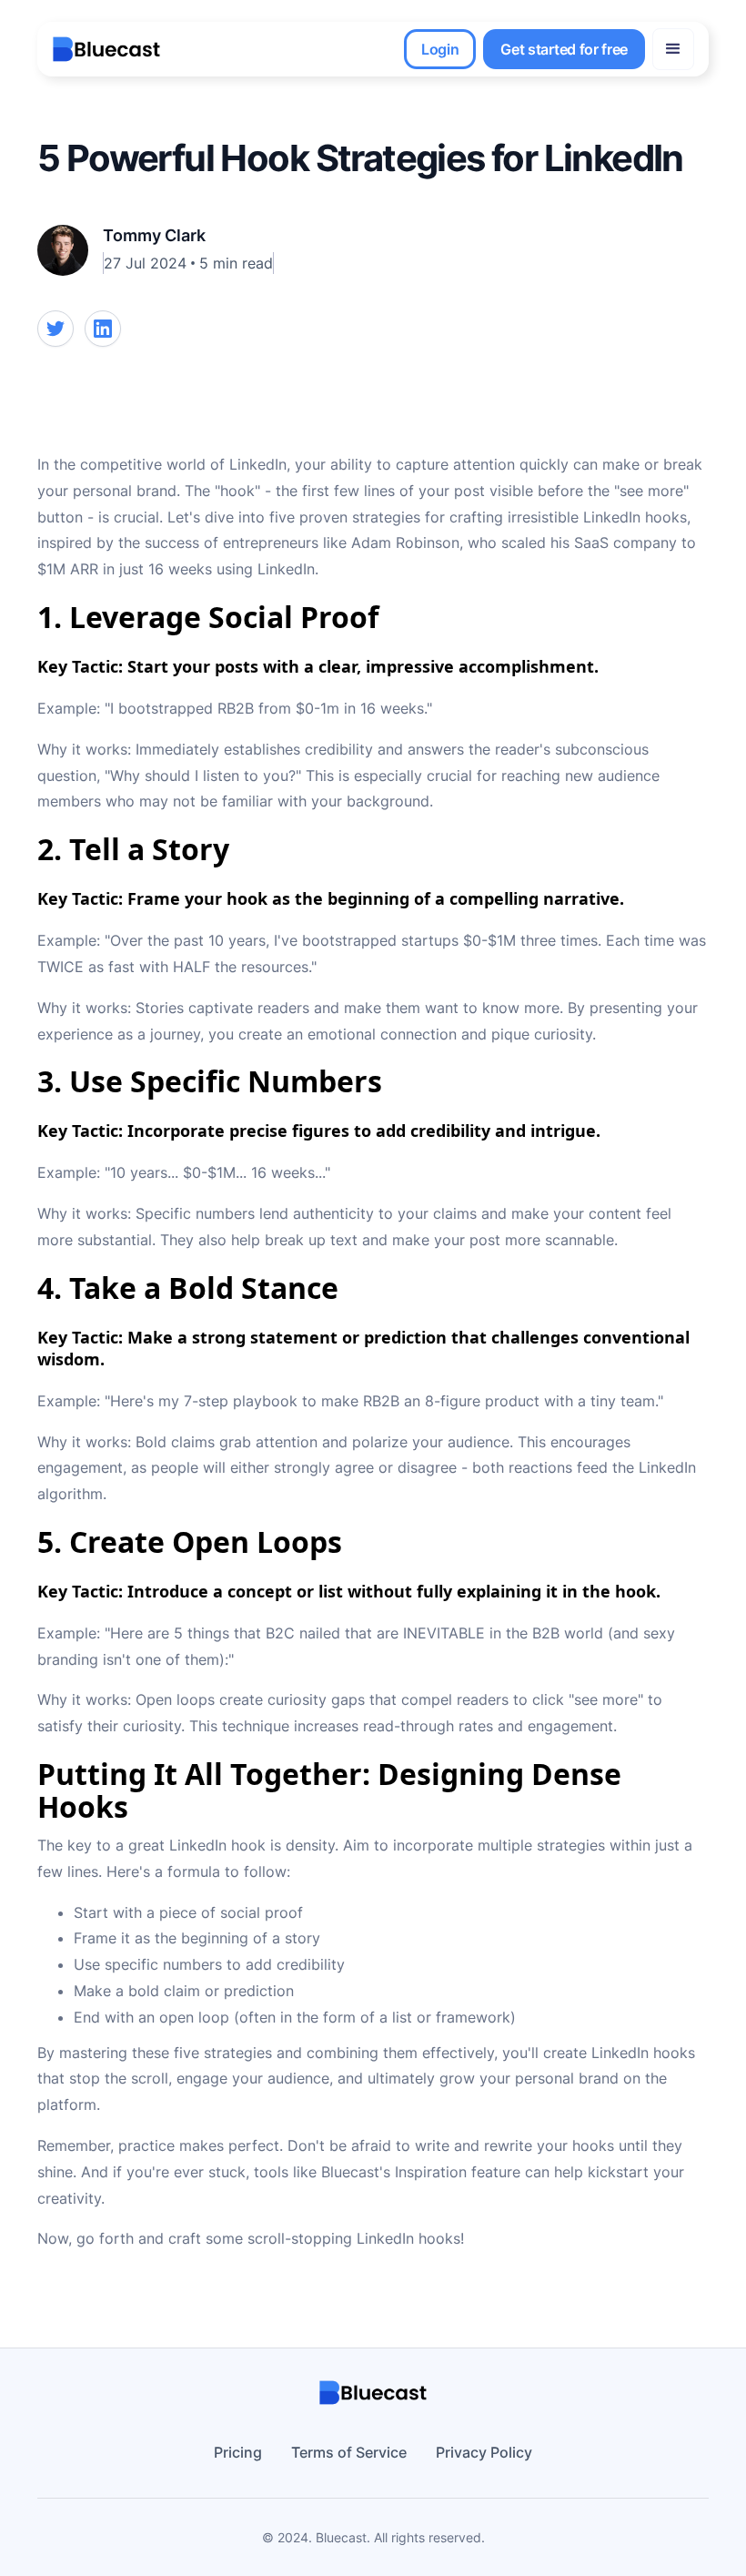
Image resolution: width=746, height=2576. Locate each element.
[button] (673, 49)
